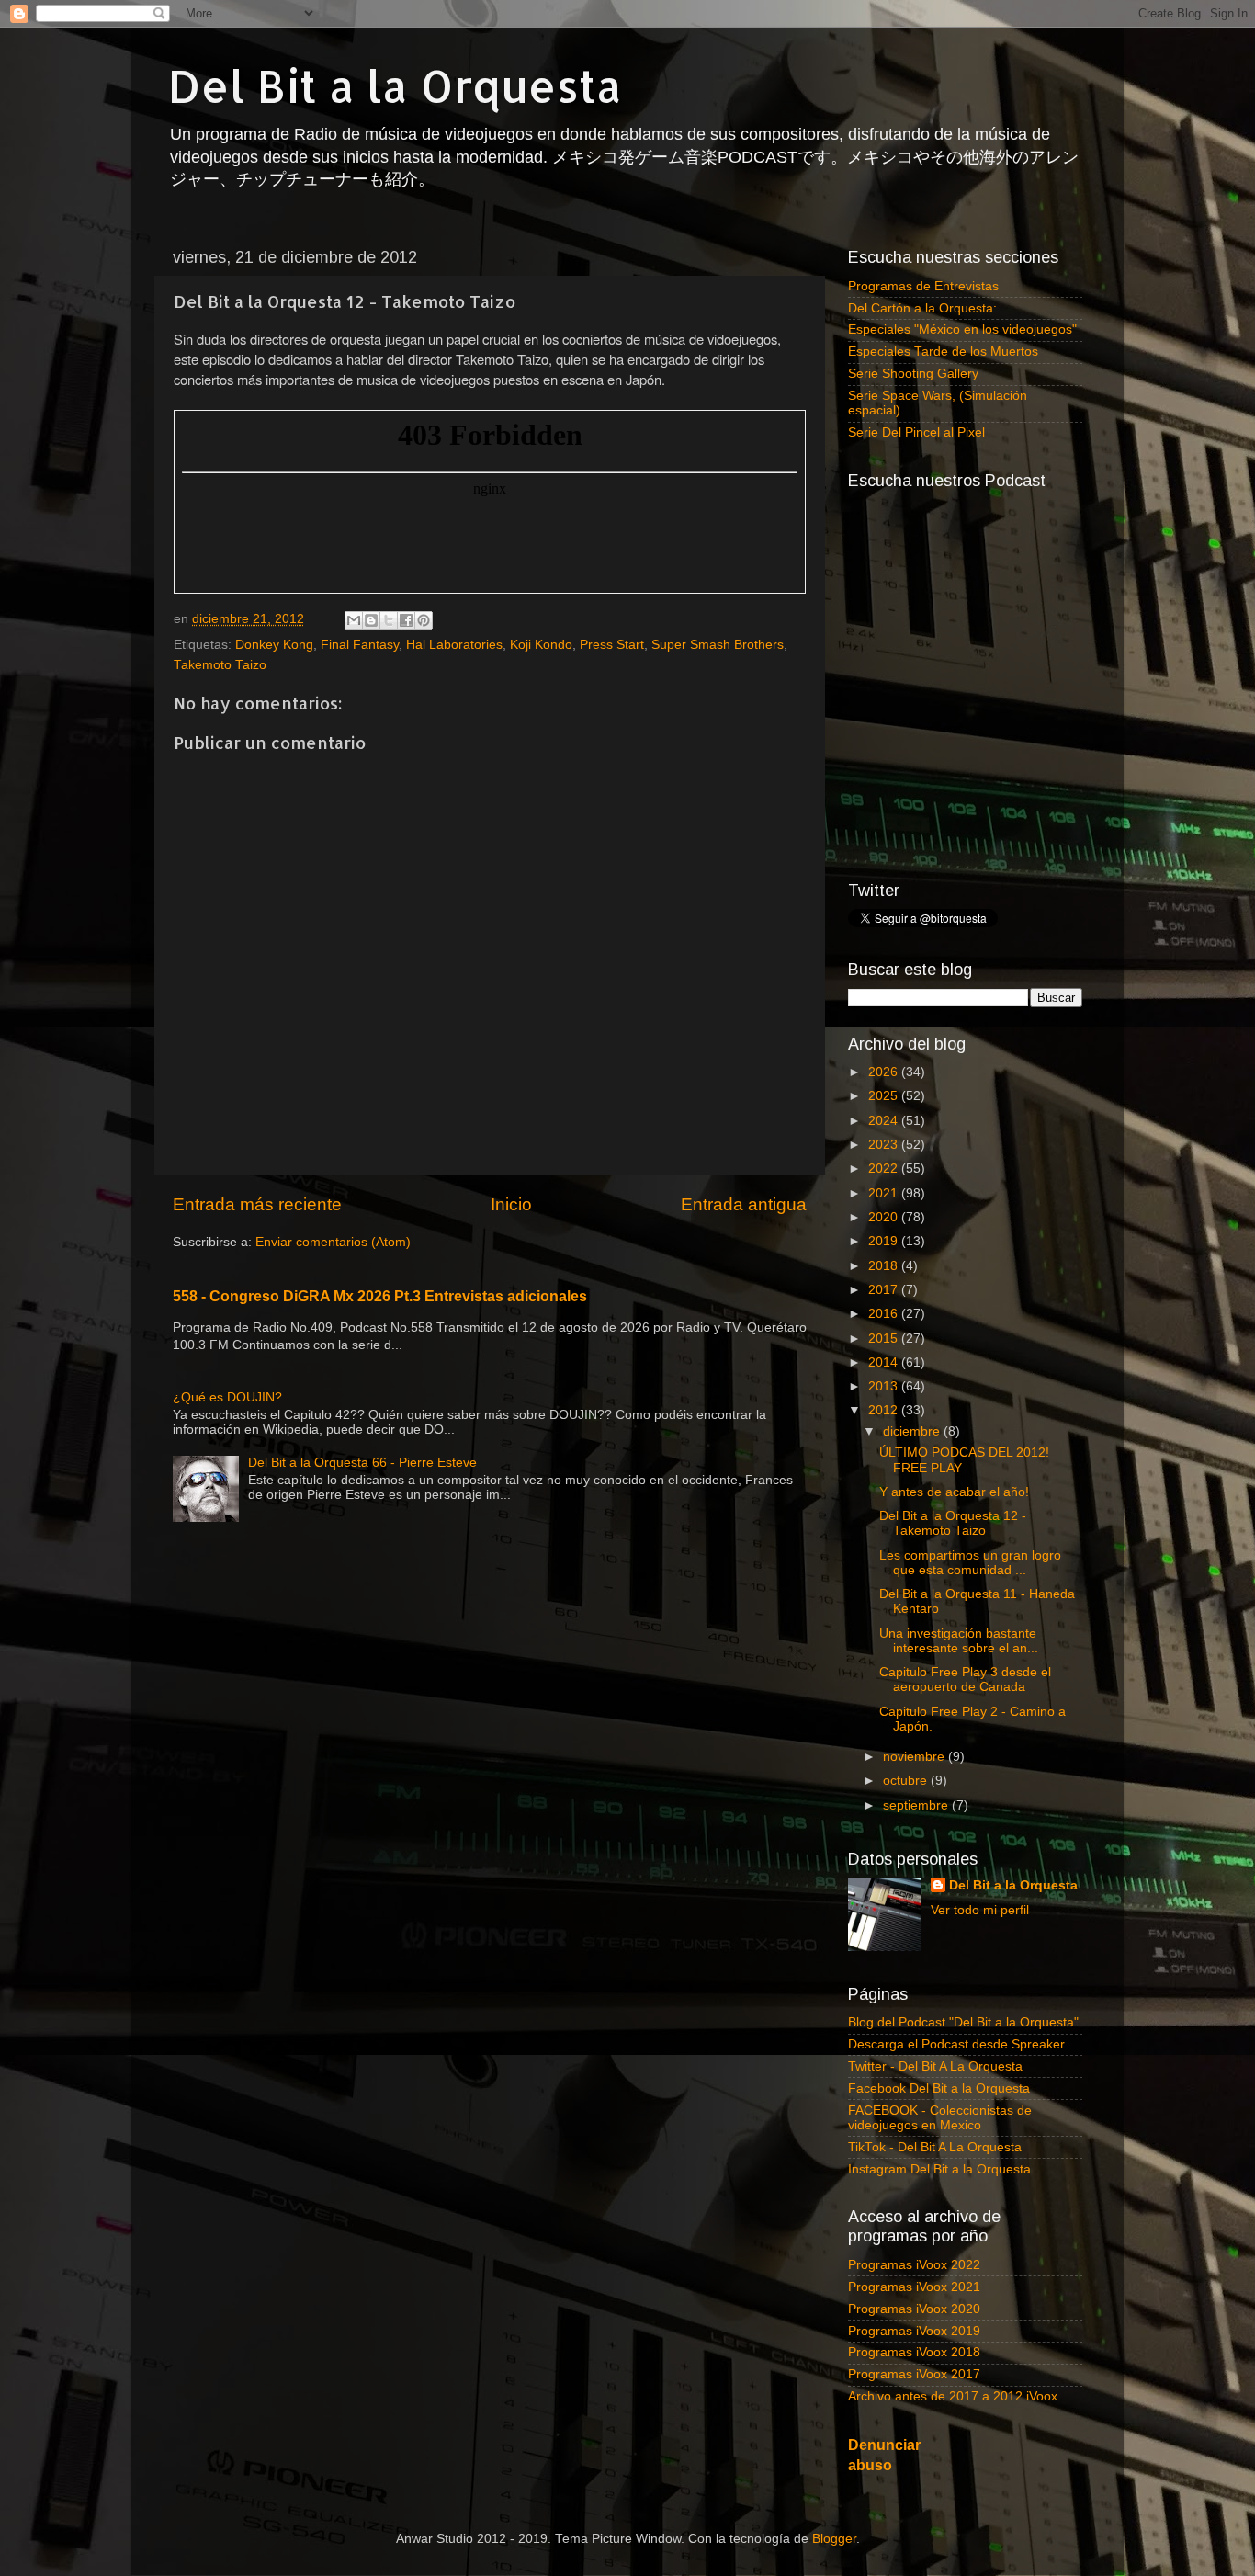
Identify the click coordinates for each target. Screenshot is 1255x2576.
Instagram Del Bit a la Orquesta (939, 2169)
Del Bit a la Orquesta (395, 85)
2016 (885, 1314)
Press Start (612, 645)
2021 (885, 1193)
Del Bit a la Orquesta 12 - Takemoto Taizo (953, 1523)
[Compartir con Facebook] (406, 620)
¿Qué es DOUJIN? (227, 1397)
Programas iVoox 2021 (914, 2287)
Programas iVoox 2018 (914, 2352)
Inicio (511, 1204)
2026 (885, 1072)
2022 (885, 1169)
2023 (885, 1145)
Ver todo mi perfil (980, 1910)
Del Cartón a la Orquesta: (922, 308)
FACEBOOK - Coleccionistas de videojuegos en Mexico (940, 2118)
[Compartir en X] (389, 620)
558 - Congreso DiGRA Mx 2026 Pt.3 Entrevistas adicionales (380, 1296)
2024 (885, 1121)
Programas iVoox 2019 (914, 2331)
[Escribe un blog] (371, 620)
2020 (885, 1217)
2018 (885, 1266)
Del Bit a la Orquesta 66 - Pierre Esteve (362, 1463)
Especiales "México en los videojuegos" (962, 329)
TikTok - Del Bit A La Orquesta (935, 2147)
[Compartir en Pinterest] (424, 620)
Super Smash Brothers (718, 645)
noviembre (916, 1757)
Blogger (834, 2539)
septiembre (917, 1805)
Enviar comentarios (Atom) (333, 1242)
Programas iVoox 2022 (914, 2265)
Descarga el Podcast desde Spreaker (956, 2044)
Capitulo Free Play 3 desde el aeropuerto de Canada (965, 1680)
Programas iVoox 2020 (914, 2309)
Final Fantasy (360, 645)
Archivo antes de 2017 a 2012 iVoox (953, 2396)
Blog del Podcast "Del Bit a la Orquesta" (963, 2022)
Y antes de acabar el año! (954, 1492)
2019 (885, 1241)
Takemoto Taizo (220, 665)
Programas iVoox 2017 (914, 2374)
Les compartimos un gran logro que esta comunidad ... (970, 1563)
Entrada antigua (744, 1204)
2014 (885, 1362)
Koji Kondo (541, 645)
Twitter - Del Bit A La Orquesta (935, 2066)
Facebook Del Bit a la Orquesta (939, 2088)
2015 (885, 1339)
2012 (885, 1410)
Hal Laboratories (454, 645)
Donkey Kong (274, 645)
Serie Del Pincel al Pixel (916, 432)
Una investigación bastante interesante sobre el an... (959, 1641)
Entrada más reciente (257, 1204)
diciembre (913, 1431)
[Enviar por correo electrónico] (354, 620)
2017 (885, 1290)
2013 (885, 1386)
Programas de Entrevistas (923, 286)
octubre (907, 1781)
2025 (885, 1096)
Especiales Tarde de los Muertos (943, 352)
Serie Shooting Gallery (913, 374)
